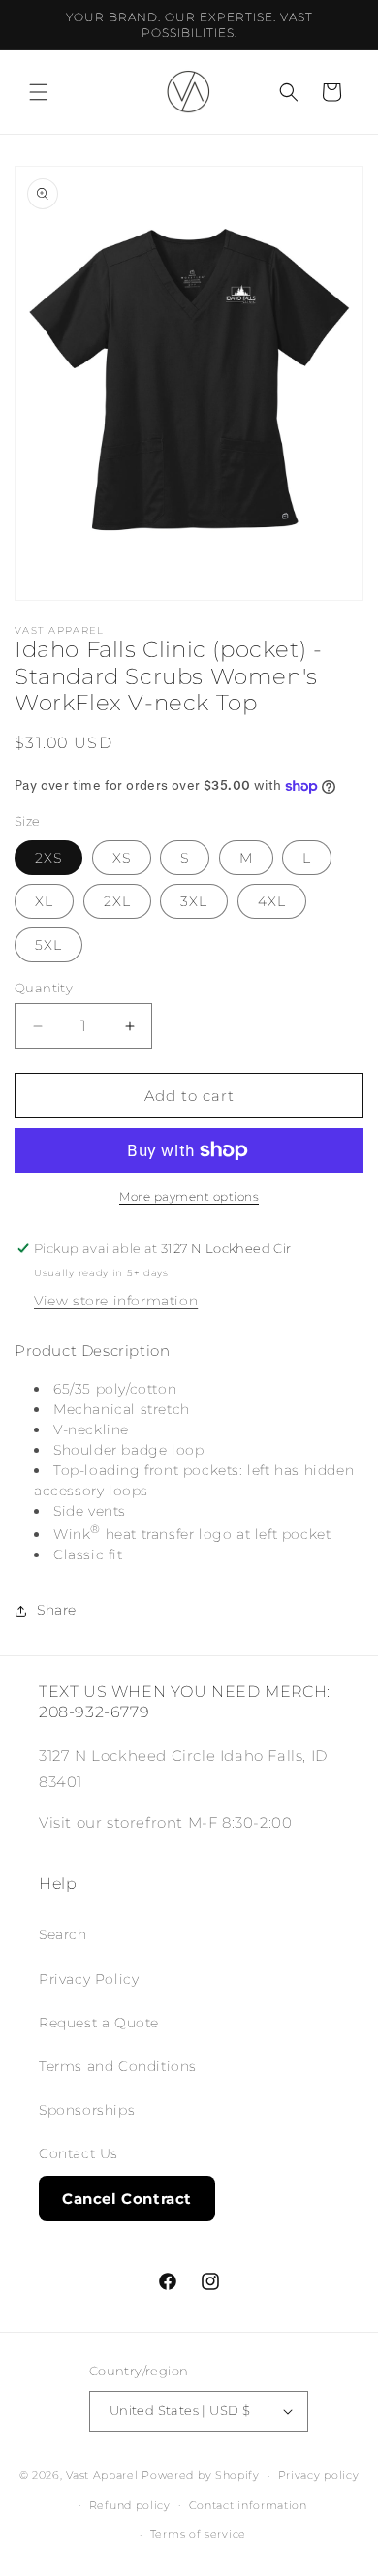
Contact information (248, 2505)
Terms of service (198, 2534)
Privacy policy (319, 2475)
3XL (194, 901)
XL (44, 901)
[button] (39, 92)
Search (63, 1934)
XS (122, 858)
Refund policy (130, 2505)
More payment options (189, 1196)
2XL (117, 901)
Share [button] (57, 1610)
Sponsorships (87, 2110)
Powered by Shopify (201, 2475)
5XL (48, 945)
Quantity (44, 988)
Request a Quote (99, 2023)
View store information (116, 1301)
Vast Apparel (102, 2475)
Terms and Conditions (118, 2066)
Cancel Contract (127, 2199)
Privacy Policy (89, 1979)
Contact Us (79, 2153)
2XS (48, 858)
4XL (272, 901)
